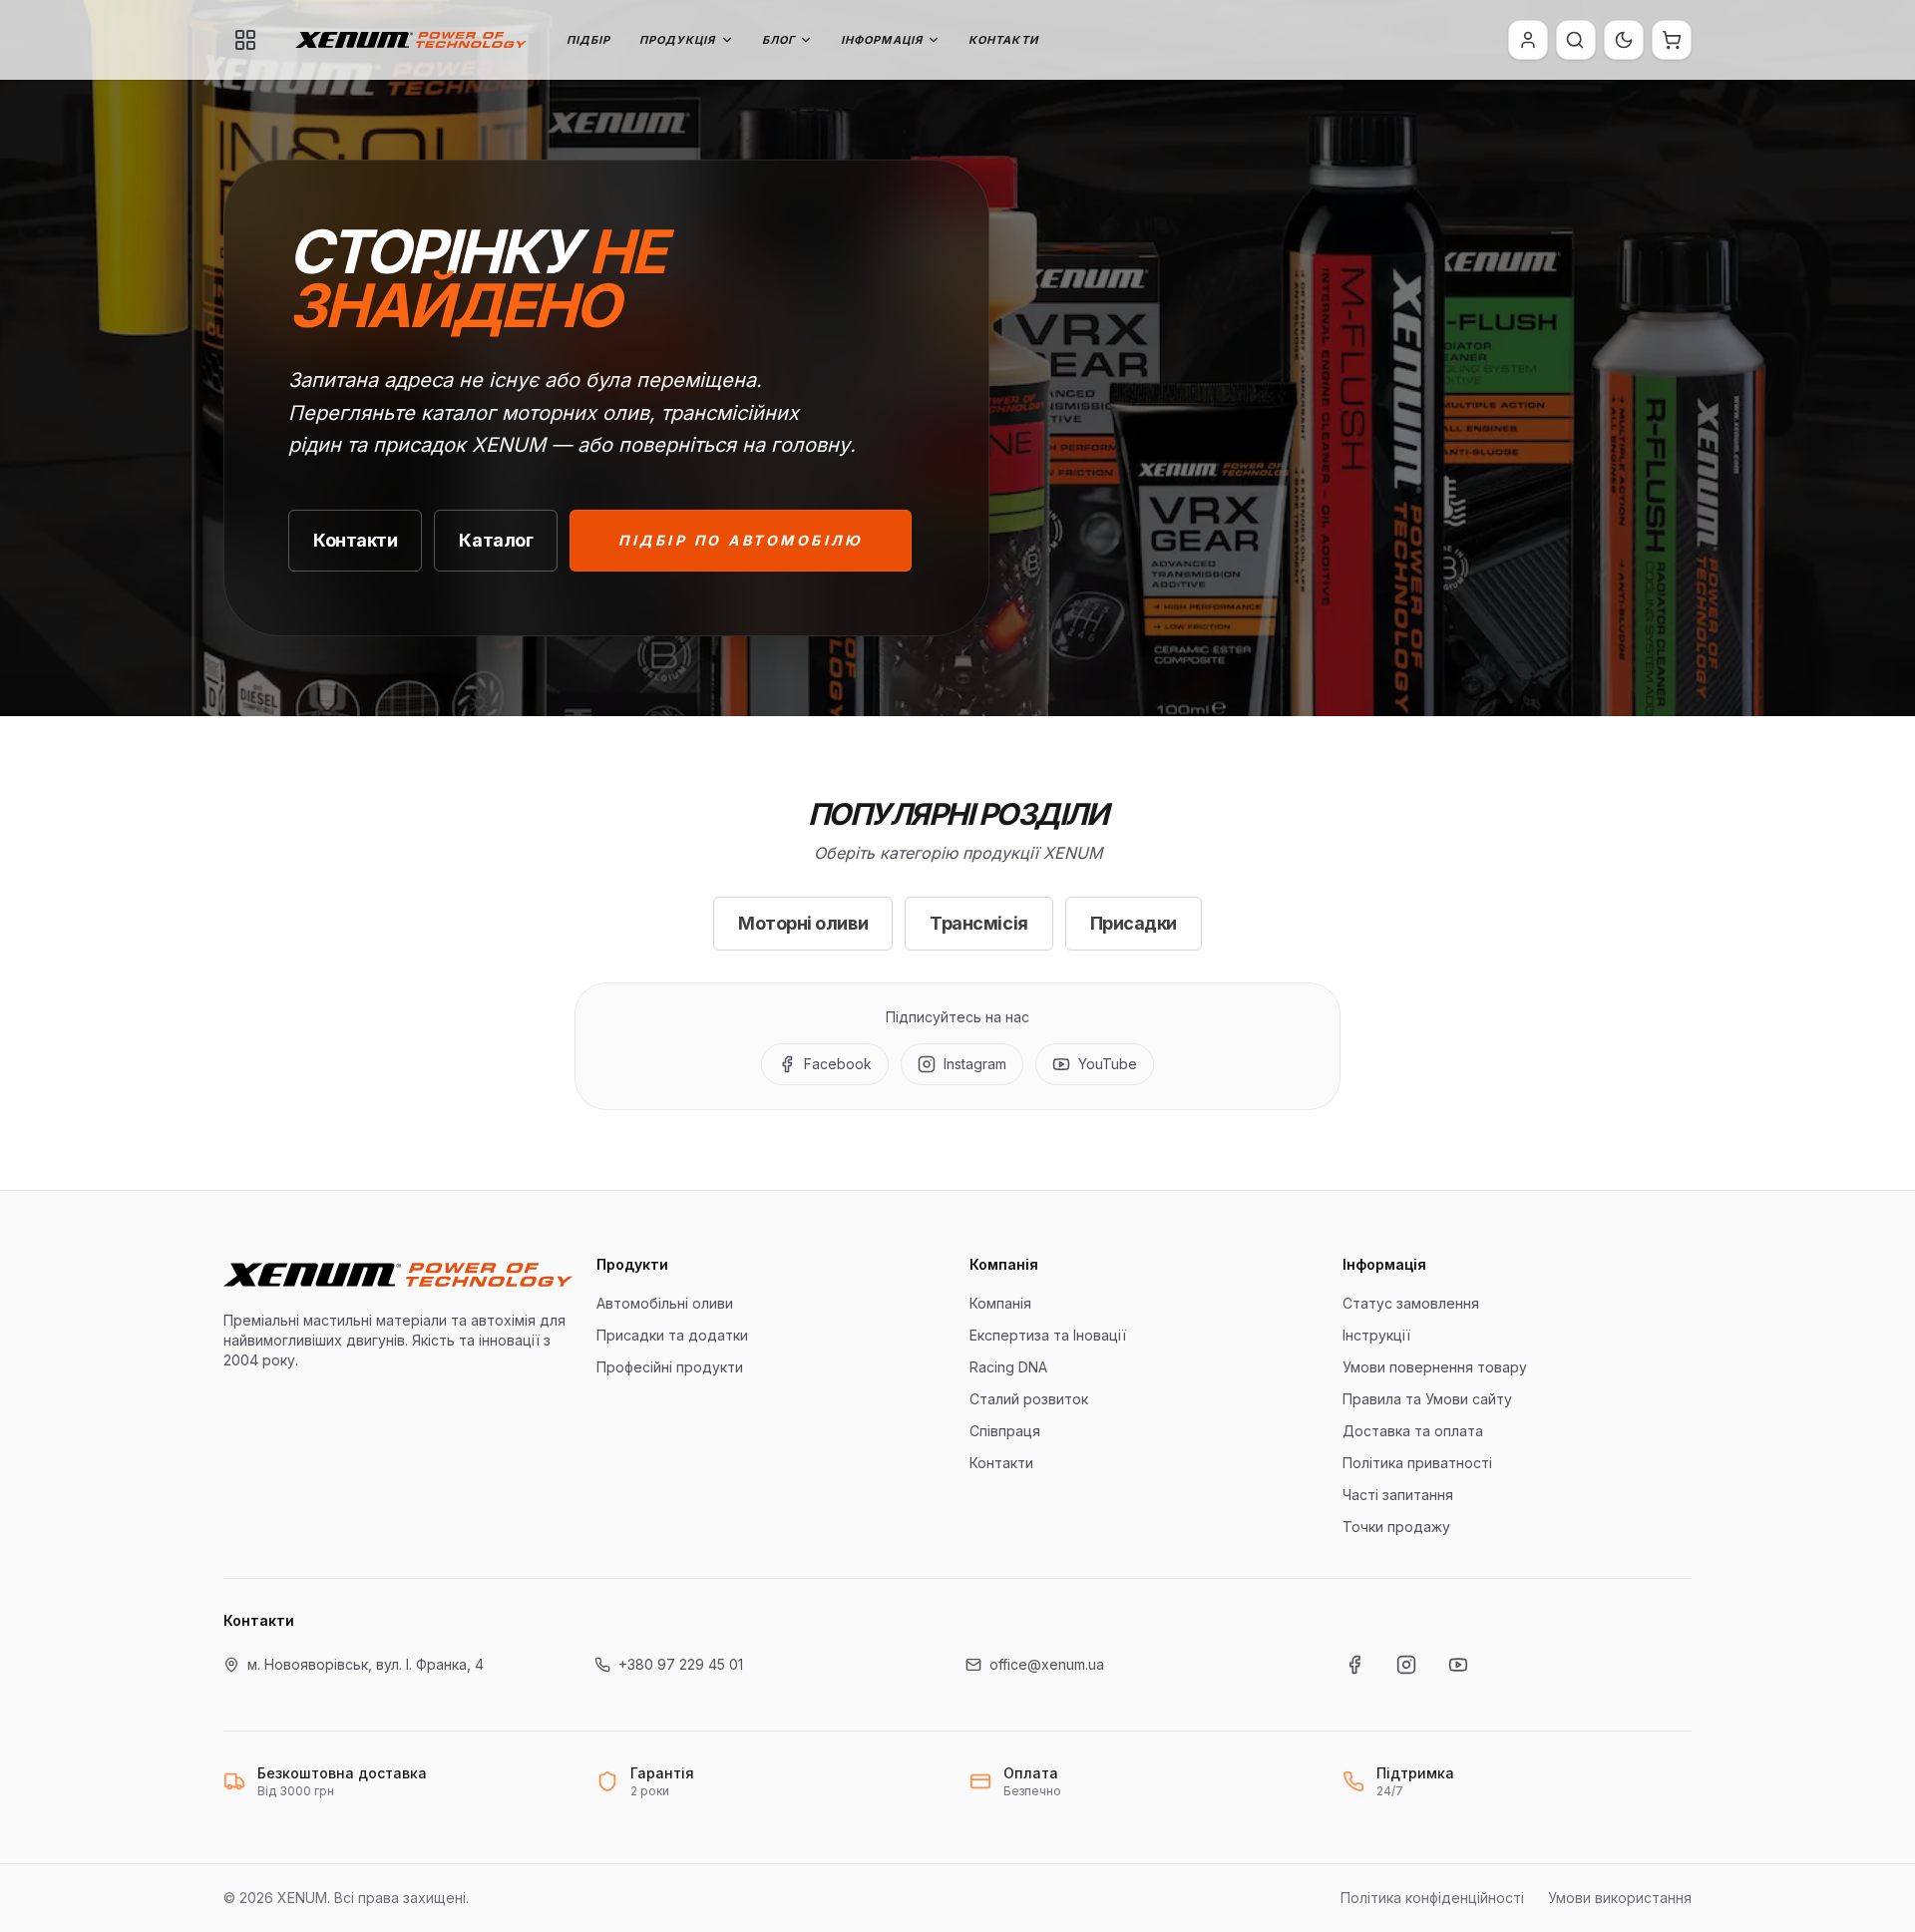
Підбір (589, 40)
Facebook (838, 1064)
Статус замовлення (1411, 1303)
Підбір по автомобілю (741, 540)
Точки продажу (1396, 1527)
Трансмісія (979, 923)
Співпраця (1005, 1431)
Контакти (1003, 40)
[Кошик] (1672, 40)
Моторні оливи (803, 923)
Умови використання (1620, 1898)
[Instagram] (1406, 1665)
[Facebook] (1354, 1665)
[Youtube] (1458, 1665)
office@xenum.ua (1047, 1664)
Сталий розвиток (1029, 1399)
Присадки (1134, 923)
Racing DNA (1008, 1367)
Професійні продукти (670, 1367)
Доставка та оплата (1413, 1431)
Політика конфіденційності (1432, 1898)
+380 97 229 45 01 (681, 1664)
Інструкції (1376, 1335)
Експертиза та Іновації (1048, 1335)
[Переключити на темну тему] (1624, 40)
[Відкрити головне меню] (245, 40)
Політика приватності (1417, 1463)
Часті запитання (1398, 1495)
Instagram (975, 1064)
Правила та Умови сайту (1427, 1399)
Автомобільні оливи (665, 1303)
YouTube (1108, 1064)
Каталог (496, 540)
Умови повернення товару (1435, 1367)
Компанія (1000, 1303)
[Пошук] (1575, 40)
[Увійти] (1528, 40)
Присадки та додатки (672, 1335)
